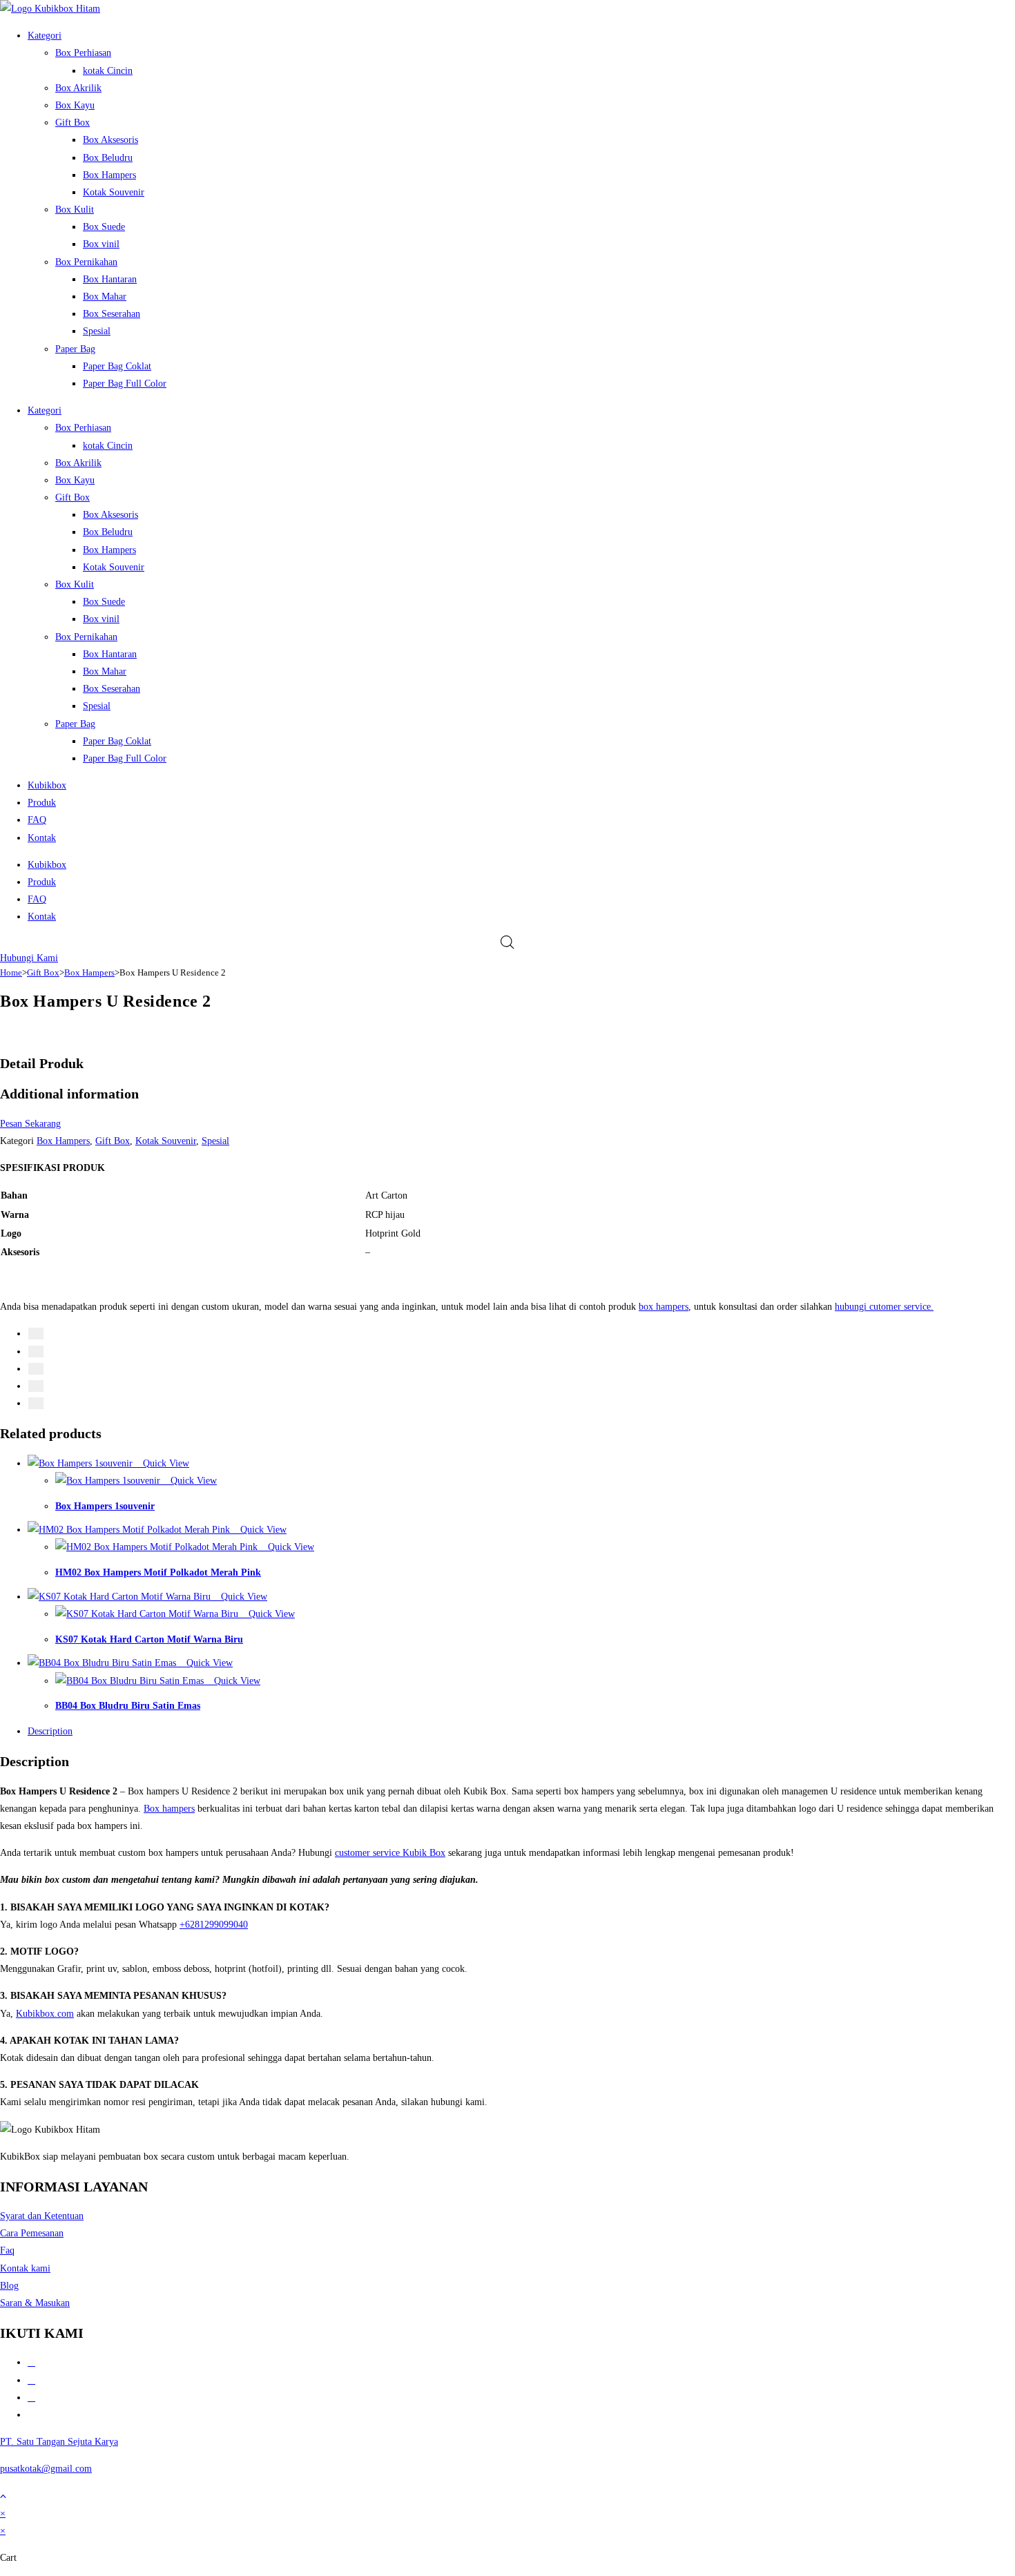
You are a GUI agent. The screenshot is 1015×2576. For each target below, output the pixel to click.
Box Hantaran (110, 279)
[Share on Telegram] (36, 1403)
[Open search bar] (507, 942)
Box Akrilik (78, 88)
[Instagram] (31, 2398)
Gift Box (72, 123)
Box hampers (169, 1809)
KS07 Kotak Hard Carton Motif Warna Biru (149, 1639)
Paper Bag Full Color (125, 384)
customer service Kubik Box (390, 1853)
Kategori (45, 36)
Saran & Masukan (35, 2303)
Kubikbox (47, 785)
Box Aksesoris (110, 140)
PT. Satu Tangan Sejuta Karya (59, 2442)
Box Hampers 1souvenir (105, 1506)
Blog (9, 2286)
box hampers (664, 1307)
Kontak (42, 838)
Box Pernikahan (86, 262)
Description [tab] (50, 1731)
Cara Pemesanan (32, 2233)
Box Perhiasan (83, 53)
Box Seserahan (112, 314)
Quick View (165, 1463)
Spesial (97, 331)
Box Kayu (75, 105)
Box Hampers (109, 175)
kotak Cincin (108, 71)
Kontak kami (25, 2268)
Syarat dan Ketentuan (42, 2216)
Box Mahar (105, 297)
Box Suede (104, 227)
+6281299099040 (214, 1925)
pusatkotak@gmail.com (46, 2469)
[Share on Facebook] (36, 1334)
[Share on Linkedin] (36, 1369)
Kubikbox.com (45, 2014)
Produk (42, 803)
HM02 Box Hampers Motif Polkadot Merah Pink (158, 1572)
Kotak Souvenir (114, 192)
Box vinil (101, 244)
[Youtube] (31, 2415)
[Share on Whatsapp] (36, 1386)
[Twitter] (31, 2380)
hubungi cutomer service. (884, 1307)
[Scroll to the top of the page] (3, 2496)
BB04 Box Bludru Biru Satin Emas (128, 1706)
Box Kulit (75, 210)
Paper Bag (75, 349)
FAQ (37, 820)
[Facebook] (31, 2362)
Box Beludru (108, 158)
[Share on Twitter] (36, 1352)
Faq (7, 2250)
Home (11, 972)
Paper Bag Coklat (117, 366)
